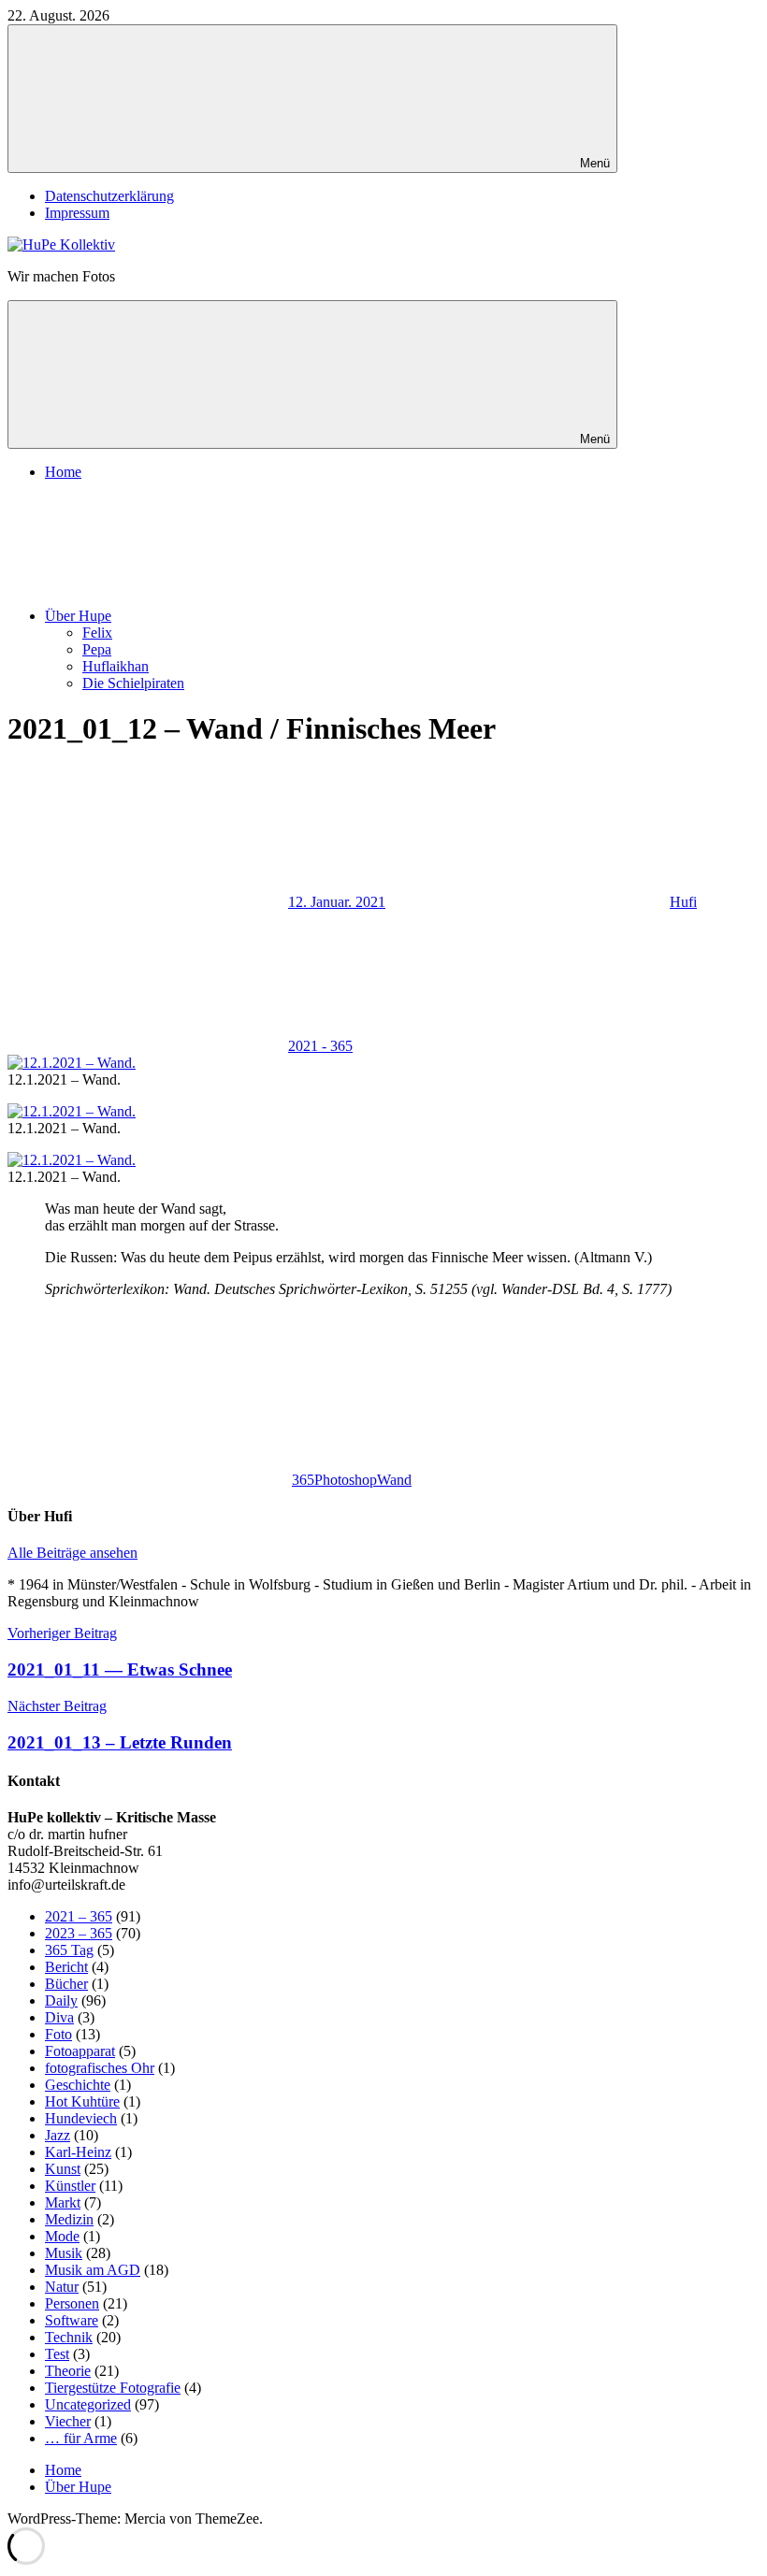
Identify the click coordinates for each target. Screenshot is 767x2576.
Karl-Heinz (78, 2152)
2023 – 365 (79, 1933)
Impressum (77, 213)
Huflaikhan (116, 666)
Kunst (63, 2169)
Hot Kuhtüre (82, 2101)
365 (303, 1480)
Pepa (97, 649)
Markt (63, 2202)
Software (72, 2320)
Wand (394, 1480)
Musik (64, 2253)
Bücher (66, 1984)
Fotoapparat (80, 2051)
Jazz (58, 2135)
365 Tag (69, 1950)
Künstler (70, 2186)
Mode (62, 2236)
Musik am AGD (93, 2270)
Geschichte (78, 2085)
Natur (62, 2287)
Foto (58, 2034)
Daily (61, 2000)
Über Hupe (78, 616)
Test (57, 2354)
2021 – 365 (79, 1916)
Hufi (683, 902)
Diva (59, 2017)
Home (63, 472)
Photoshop (346, 1480)
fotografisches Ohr (100, 2068)
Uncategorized (88, 2404)
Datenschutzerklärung (109, 196)
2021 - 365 (320, 1046)
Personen (72, 2303)
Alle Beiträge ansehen (72, 1553)
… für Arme (81, 2438)
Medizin (69, 2219)
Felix (97, 633)
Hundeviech (81, 2118)
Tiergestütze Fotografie (113, 2388)
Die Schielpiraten (133, 683)
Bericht (66, 1967)
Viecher (68, 2421)
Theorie (68, 2371)
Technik (69, 2337)
